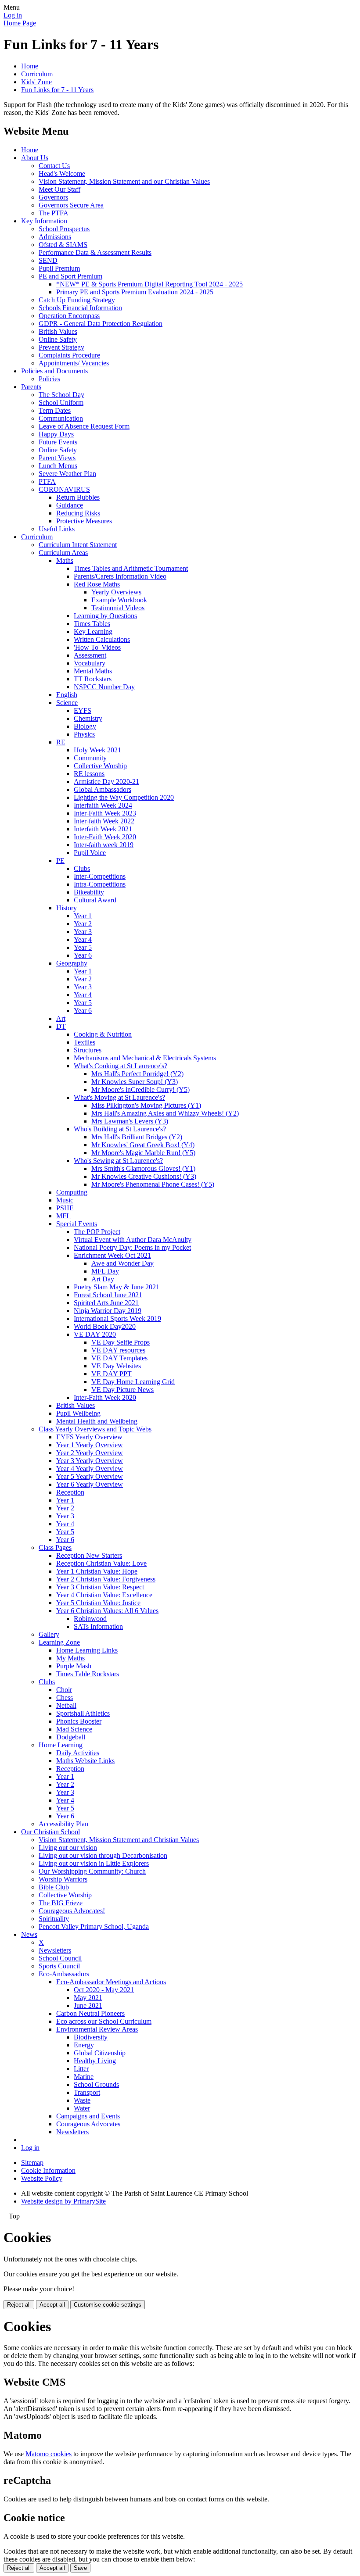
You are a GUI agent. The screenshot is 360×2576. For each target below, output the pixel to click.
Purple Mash (74, 1666)
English (67, 695)
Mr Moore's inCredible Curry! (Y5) (140, 1089)
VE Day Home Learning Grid (133, 1382)
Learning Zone (59, 1642)
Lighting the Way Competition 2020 (124, 797)
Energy (84, 2045)
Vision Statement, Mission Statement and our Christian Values (124, 181)
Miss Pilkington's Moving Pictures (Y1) (146, 1105)
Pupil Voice (90, 853)
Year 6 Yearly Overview (90, 1484)
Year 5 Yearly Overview (90, 1476)
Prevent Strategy (61, 347)
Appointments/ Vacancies (74, 363)
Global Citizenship (100, 2053)
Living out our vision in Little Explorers (94, 1863)
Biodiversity (91, 2037)
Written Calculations (102, 639)
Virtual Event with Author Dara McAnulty (133, 1240)
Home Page (20, 23)
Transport (87, 2092)
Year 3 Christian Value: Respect (100, 1587)
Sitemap (32, 2163)
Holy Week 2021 (97, 750)
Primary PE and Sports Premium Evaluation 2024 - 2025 (135, 292)
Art (61, 1018)
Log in (13, 15)
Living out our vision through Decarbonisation (103, 1855)
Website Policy (42, 2178)
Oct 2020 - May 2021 (104, 1990)
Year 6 (83, 955)
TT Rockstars (93, 679)
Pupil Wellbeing (78, 1413)
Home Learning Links (87, 1650)
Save (80, 2568)
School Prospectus (64, 229)
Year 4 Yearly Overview (90, 1469)
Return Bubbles (78, 497)
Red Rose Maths (97, 584)
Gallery (49, 1634)
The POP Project (97, 1232)
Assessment (90, 655)
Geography (72, 963)
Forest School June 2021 (108, 1295)
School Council (60, 1958)
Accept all (52, 2305)
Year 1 (83, 916)
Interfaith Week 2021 (103, 829)
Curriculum (37, 74)
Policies (49, 379)
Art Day (103, 1279)
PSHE (65, 1208)
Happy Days (56, 434)
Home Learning (61, 1745)
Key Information (44, 221)
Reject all (19, 2305)
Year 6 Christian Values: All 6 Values (107, 1611)
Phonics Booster (79, 1721)
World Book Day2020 (105, 1326)
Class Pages (55, 1547)
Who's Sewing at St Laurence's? (118, 1161)
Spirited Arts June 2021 (106, 1303)
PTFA (47, 481)
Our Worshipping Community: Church (92, 1871)
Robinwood (90, 1619)
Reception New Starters (89, 1555)
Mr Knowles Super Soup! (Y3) (135, 1082)
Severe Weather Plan (67, 474)
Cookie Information (48, 2170)
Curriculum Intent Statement (78, 545)
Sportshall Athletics (83, 1713)
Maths (65, 560)
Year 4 (83, 939)
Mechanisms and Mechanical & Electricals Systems (145, 1058)
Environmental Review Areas (97, 2029)
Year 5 (83, 947)
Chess (65, 1698)
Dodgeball (71, 1737)
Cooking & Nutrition (103, 1034)
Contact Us (54, 166)
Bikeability (89, 892)
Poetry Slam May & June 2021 (117, 1287)
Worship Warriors (63, 1879)
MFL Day (105, 1271)
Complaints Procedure (69, 355)
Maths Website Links (85, 1761)
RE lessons (89, 774)
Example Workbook (119, 600)
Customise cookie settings (108, 2305)
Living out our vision (68, 1848)
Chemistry (88, 718)
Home (30, 66)
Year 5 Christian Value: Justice (98, 1603)
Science (67, 703)
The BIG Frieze (61, 1903)
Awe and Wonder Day (122, 1263)
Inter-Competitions (100, 876)
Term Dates (55, 410)
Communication (61, 418)
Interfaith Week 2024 (103, 805)
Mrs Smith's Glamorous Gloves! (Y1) (143, 1168)
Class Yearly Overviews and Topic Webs (95, 1429)
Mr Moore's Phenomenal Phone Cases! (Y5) (153, 1184)
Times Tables (92, 624)
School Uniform (61, 402)
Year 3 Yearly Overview (90, 1461)
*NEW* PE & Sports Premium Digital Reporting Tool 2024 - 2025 (149, 284)
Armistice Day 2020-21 (106, 782)
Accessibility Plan (63, 1824)
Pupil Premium (59, 268)
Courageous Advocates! (72, 1911)
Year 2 (83, 924)
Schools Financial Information (80, 308)
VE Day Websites (116, 1366)
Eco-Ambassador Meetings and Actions (111, 1982)
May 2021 (88, 1998)
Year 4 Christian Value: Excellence (104, 1595)
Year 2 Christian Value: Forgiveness (106, 1579)
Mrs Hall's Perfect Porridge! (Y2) (137, 1074)
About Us (35, 158)
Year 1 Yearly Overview (90, 1445)
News (29, 1934)
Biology (85, 726)
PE (60, 860)
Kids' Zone (36, 82)
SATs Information (98, 1626)
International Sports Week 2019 (117, 1318)
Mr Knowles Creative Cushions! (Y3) (144, 1176)
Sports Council (59, 1966)
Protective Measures (84, 521)
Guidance (70, 505)
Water (82, 2108)
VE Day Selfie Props (121, 1342)
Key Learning (93, 631)
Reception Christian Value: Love (101, 1563)
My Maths (70, 1658)
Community (90, 758)
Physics (84, 734)
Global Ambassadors (103, 789)
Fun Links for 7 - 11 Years (57, 90)
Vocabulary (90, 663)
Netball (66, 1705)
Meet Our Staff (59, 189)
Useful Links (57, 529)
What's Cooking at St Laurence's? (121, 1066)
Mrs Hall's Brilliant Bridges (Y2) (137, 1137)
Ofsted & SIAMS (63, 245)
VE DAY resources (118, 1350)
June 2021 (88, 2005)
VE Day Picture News (122, 1390)
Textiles (85, 1042)
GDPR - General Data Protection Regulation (101, 324)
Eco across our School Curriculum (104, 2021)
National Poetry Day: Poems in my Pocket (132, 1247)
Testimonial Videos (118, 608)
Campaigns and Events (88, 2116)
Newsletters (55, 1950)
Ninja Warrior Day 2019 (108, 1311)
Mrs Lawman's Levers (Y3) (130, 1121)
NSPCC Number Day (104, 687)
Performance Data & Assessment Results (95, 252)
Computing (72, 1192)
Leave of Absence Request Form (84, 426)
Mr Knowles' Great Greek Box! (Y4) (143, 1145)
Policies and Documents (54, 371)
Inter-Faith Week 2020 (105, 837)
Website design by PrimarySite (63, 2201)
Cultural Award (95, 900)
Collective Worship (100, 766)
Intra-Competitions (100, 884)
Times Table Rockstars (88, 1674)
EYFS (83, 710)
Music (65, 1200)
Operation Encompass (69, 316)
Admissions (55, 237)
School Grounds (96, 2084)
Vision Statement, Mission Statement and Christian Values (119, 1840)
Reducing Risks (78, 513)
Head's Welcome (62, 174)
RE (61, 742)
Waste (82, 2100)
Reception (70, 1492)
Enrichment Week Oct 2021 (112, 1255)
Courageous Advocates (88, 2124)
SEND (48, 260)
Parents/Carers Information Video (120, 576)
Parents (31, 387)
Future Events (58, 442)
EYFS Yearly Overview (89, 1437)
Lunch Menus (58, 466)
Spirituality (54, 1919)
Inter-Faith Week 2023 (105, 813)
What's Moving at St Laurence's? (119, 1097)
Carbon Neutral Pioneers (90, 2013)
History (67, 908)
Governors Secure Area (71, 205)
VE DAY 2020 (95, 1334)
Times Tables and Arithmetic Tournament (131, 568)
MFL (63, 1216)
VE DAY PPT (112, 1374)
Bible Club (54, 1887)
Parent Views (57, 458)
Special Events (77, 1224)
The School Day (61, 395)
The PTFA (54, 213)
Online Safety (58, 339)
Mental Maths (93, 671)
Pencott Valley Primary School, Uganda (94, 1927)
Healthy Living (95, 2061)
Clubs (82, 868)
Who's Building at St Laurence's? (120, 1129)
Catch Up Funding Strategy (77, 300)
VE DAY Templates (119, 1358)
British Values (58, 331)
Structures (88, 1050)
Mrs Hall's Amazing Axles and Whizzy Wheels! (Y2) (165, 1113)
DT (61, 1026)
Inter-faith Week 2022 (104, 821)
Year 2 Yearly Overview (90, 1453)
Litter (81, 2069)
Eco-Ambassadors (64, 1974)
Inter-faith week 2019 (104, 845)
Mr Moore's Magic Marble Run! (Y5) (143, 1153)
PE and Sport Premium (70, 276)
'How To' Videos (97, 647)
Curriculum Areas (63, 553)
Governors (53, 197)
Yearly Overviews (116, 592)
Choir (64, 1690)
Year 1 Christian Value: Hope (97, 1571)
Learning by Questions (105, 616)
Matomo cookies (49, 2454)
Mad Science (74, 1729)
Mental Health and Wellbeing (97, 1421)
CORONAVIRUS (64, 489)
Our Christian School (50, 1832)
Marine (84, 2077)
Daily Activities (78, 1753)
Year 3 (83, 932)
